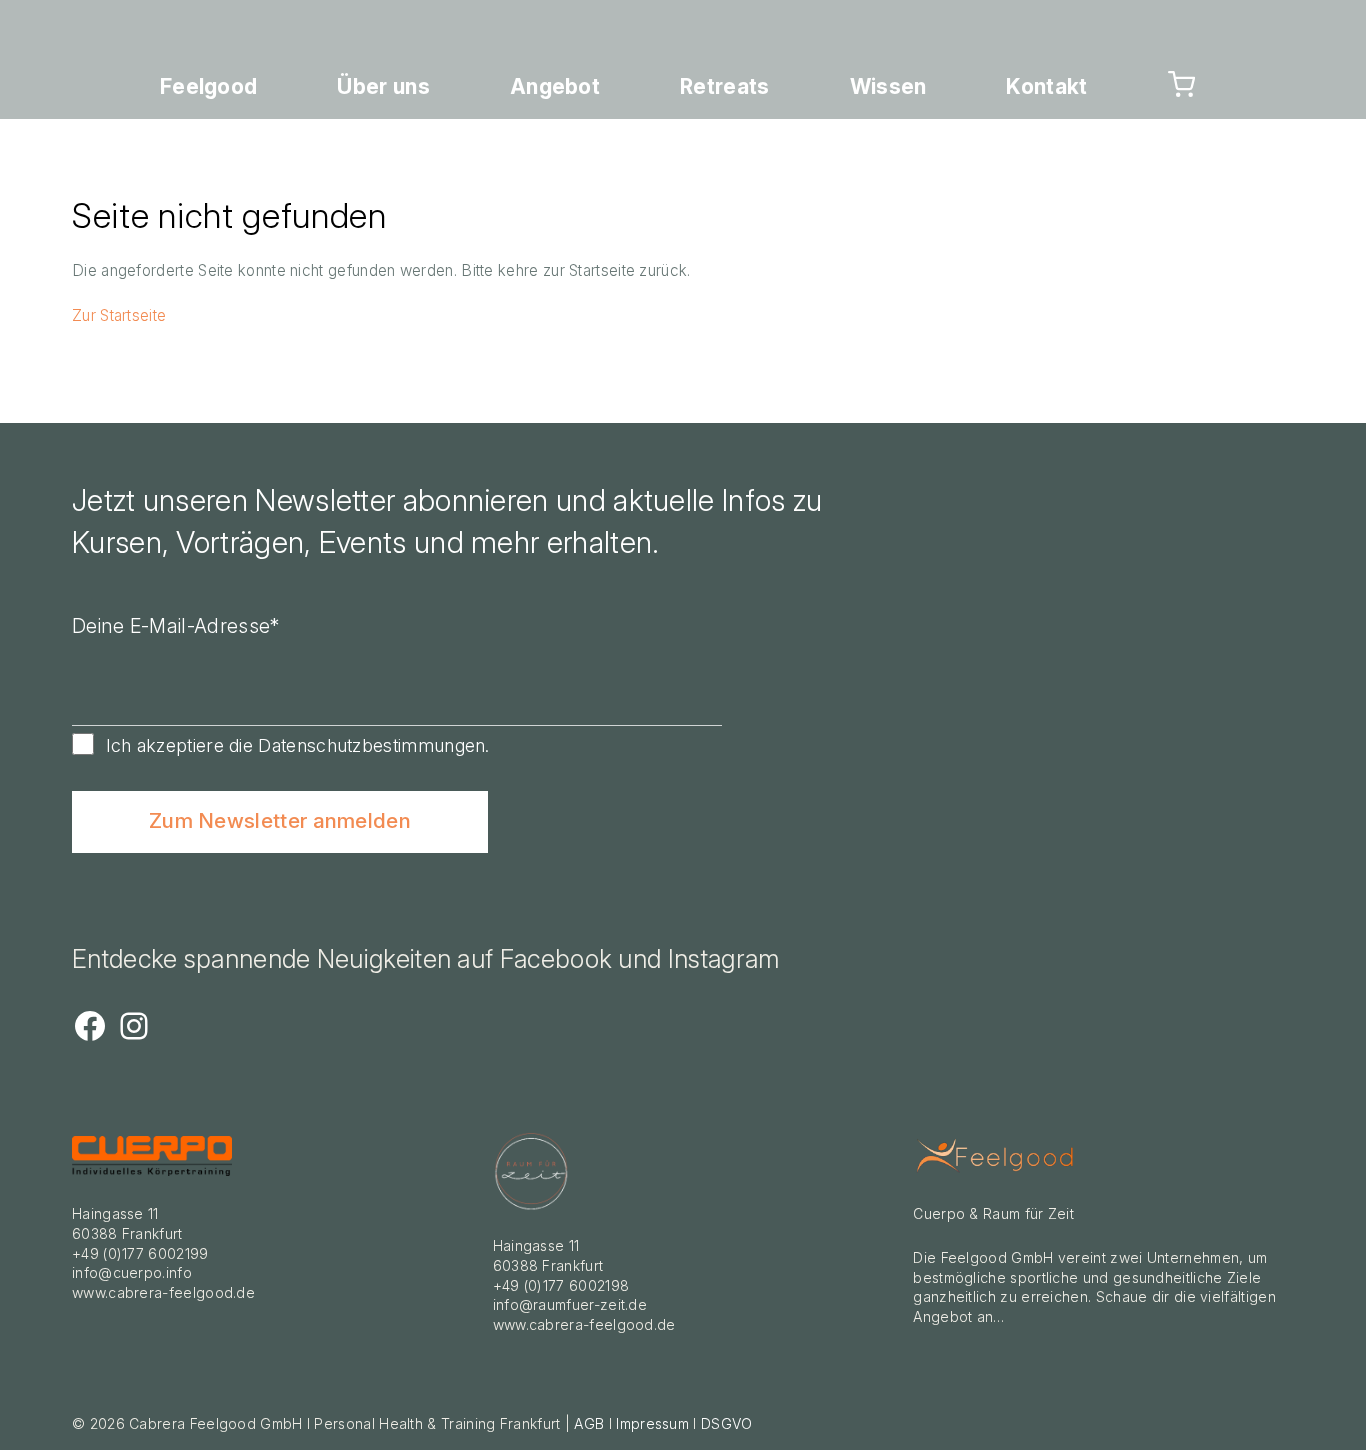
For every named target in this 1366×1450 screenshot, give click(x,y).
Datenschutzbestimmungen (371, 745)
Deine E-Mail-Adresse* (175, 626)
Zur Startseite (119, 315)
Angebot (555, 86)
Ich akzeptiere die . (298, 745)
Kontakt (1046, 86)
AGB (589, 1423)
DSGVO (727, 1423)
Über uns (383, 86)
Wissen (888, 86)
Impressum (652, 1423)
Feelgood (208, 86)
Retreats (724, 86)
